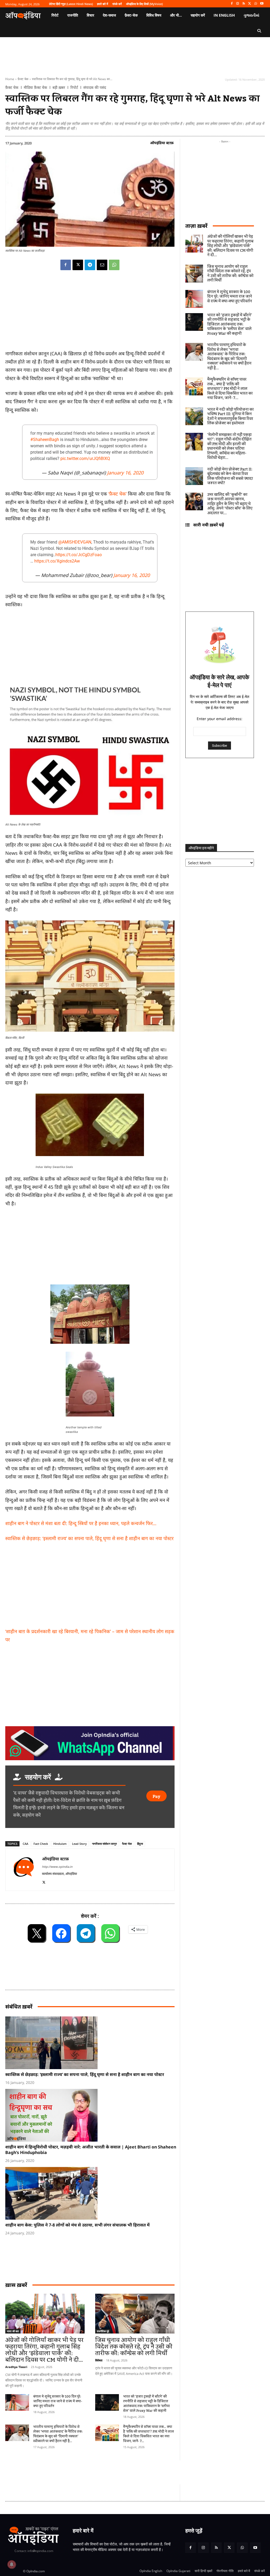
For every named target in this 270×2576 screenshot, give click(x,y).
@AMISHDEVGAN (75, 542)
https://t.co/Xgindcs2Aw (57, 561)
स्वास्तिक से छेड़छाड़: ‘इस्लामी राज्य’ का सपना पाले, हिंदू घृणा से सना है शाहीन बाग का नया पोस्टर (85, 2074)
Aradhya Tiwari (16, 2367)
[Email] (102, 265)
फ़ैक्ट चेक (23, 79)
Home (10, 79)
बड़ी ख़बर (59, 88)
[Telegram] (90, 265)
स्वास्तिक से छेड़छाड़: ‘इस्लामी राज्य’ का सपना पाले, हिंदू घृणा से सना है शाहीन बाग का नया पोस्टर (89, 1538)
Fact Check (41, 1844)
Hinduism (60, 1844)
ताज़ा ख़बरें (196, 226)
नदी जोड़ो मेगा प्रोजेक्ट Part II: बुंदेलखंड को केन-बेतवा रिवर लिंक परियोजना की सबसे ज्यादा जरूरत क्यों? (230, 476)
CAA (25, 1844)
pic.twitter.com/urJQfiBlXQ (85, 459)
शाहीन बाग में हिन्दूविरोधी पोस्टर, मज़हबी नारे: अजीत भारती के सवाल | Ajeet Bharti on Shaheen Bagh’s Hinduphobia (91, 2150)
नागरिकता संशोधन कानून (104, 1844)
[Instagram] (238, 4)
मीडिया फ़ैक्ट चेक (35, 88)
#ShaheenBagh (45, 440)
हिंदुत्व (140, 1844)
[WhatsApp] (256, 4)
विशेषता (99, 2360)
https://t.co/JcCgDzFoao (79, 555)
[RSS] (244, 4)
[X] (250, 4)
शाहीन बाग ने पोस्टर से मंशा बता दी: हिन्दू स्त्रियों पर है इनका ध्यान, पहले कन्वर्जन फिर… (81, 1523)
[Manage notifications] (12, 2564)
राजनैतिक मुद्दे (103, 2331)
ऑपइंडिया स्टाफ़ (162, 143)
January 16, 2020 (125, 473)
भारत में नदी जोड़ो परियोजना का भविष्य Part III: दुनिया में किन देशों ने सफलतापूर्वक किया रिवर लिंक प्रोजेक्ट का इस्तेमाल (230, 417)
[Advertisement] (90, 1587)
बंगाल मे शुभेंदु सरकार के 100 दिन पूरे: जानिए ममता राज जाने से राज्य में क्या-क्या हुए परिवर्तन (58, 2401)
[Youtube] (262, 4)
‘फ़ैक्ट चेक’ (118, 494)
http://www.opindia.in (57, 1867)
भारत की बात (13, 2331)
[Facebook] (232, 4)
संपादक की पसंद (95, 88)
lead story (79, 1844)
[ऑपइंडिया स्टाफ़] (24, 1870)
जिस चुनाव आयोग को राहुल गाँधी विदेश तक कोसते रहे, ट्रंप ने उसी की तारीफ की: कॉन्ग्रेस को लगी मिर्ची (134, 2347)
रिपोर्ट (74, 88)
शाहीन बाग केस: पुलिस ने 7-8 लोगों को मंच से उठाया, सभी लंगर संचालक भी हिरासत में (77, 2225)
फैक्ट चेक (127, 1844)
